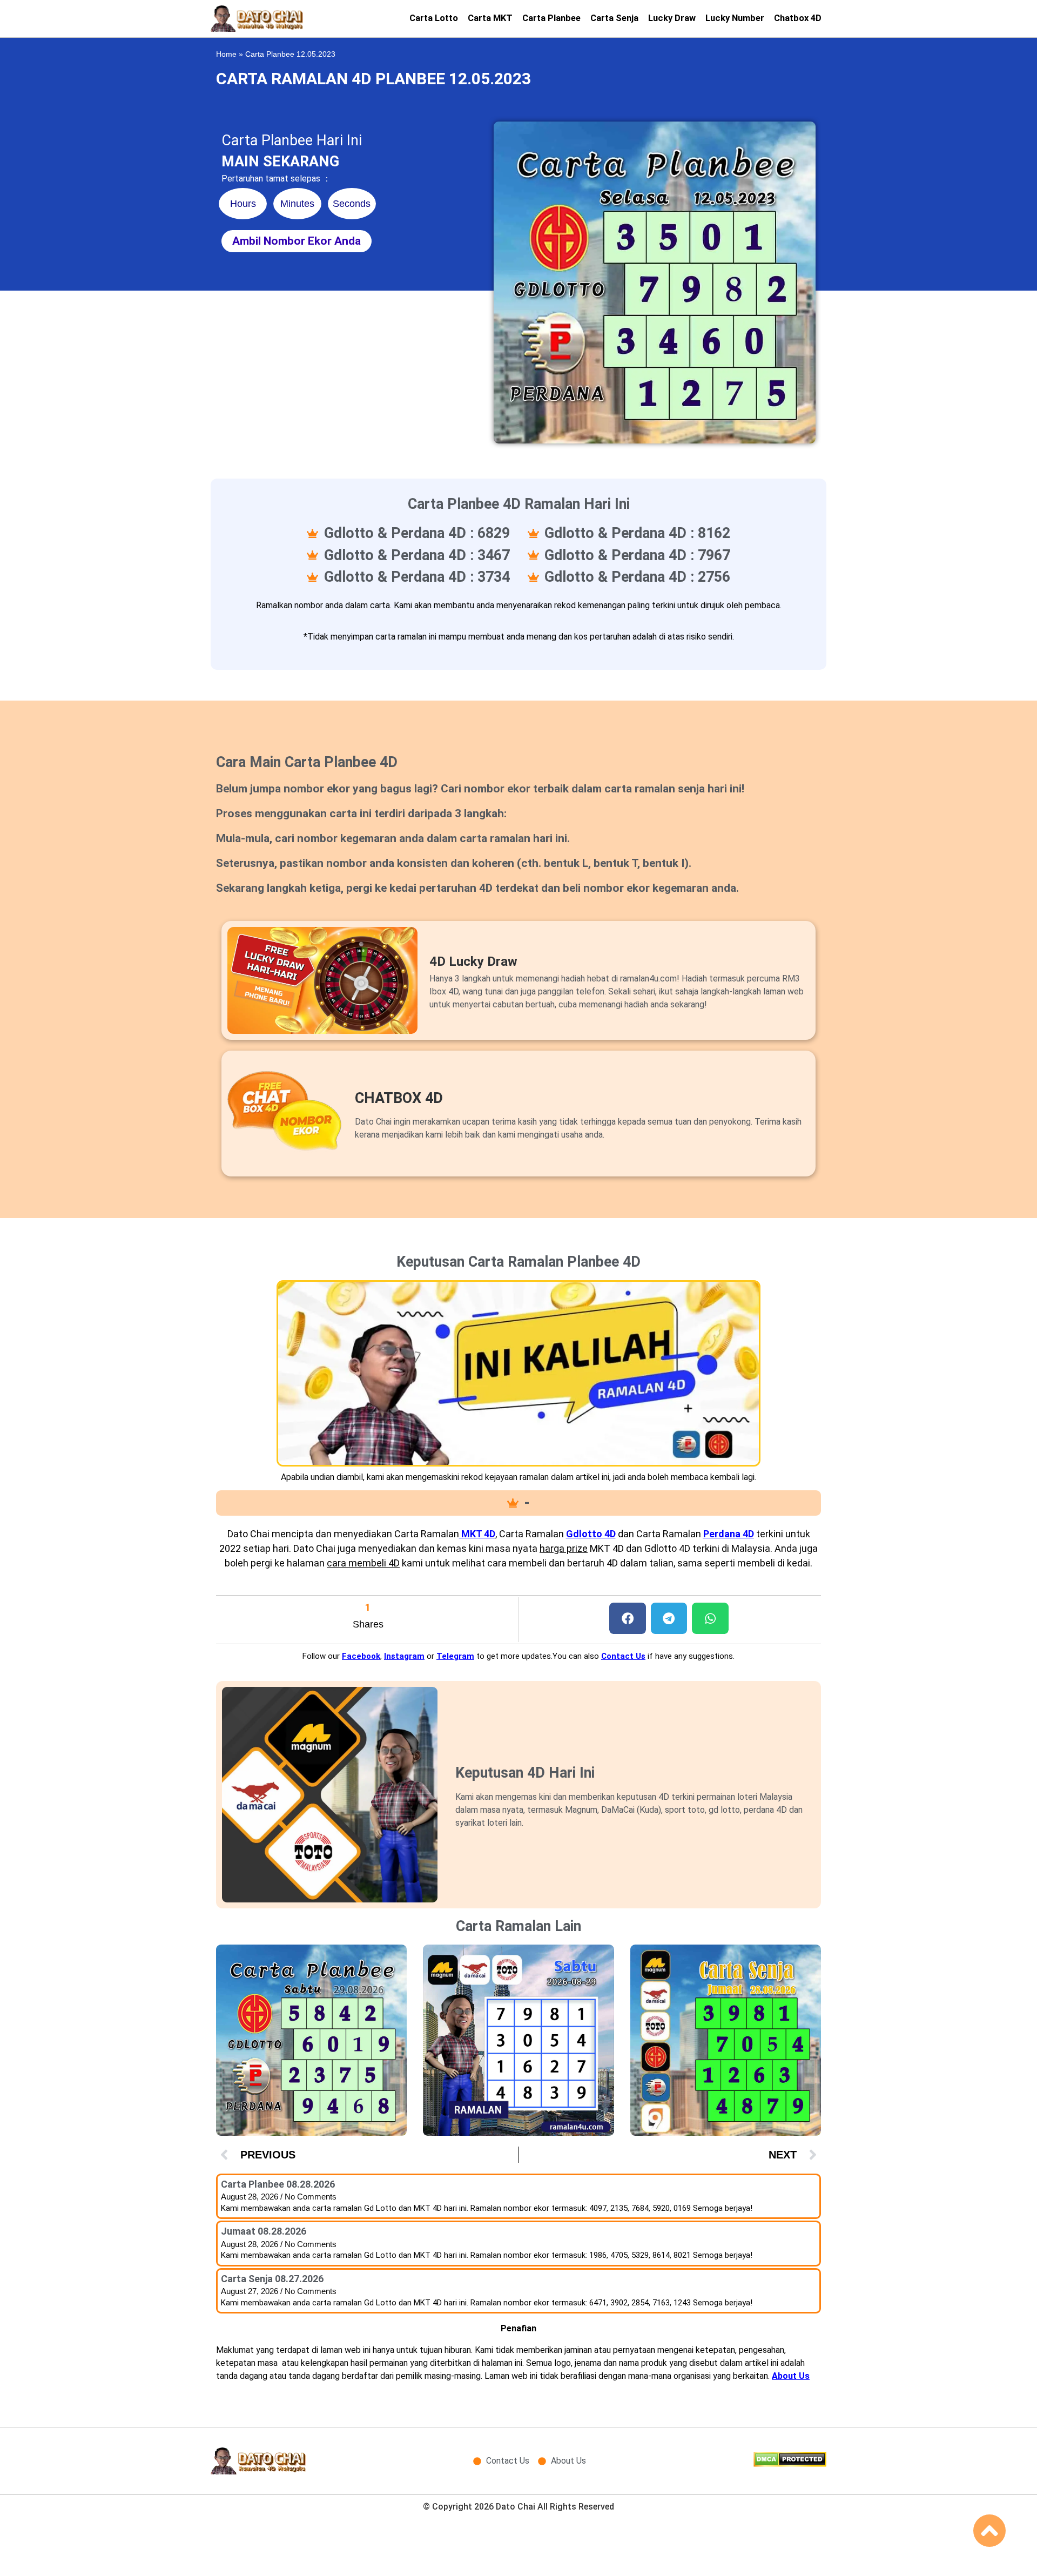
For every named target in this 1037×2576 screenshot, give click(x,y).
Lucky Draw (672, 18)
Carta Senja (614, 18)
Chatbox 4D (798, 18)
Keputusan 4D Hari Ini (525, 1773)
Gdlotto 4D (591, 1534)
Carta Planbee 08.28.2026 (278, 2184)
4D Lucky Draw (473, 961)
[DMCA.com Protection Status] (790, 2464)
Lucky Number (735, 18)
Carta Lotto (434, 18)
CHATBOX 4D (399, 1098)
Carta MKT (490, 18)
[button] (628, 1619)
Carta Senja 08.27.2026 (272, 2279)
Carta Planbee (551, 18)
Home (226, 54)
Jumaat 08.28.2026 (264, 2231)
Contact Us (623, 1656)
